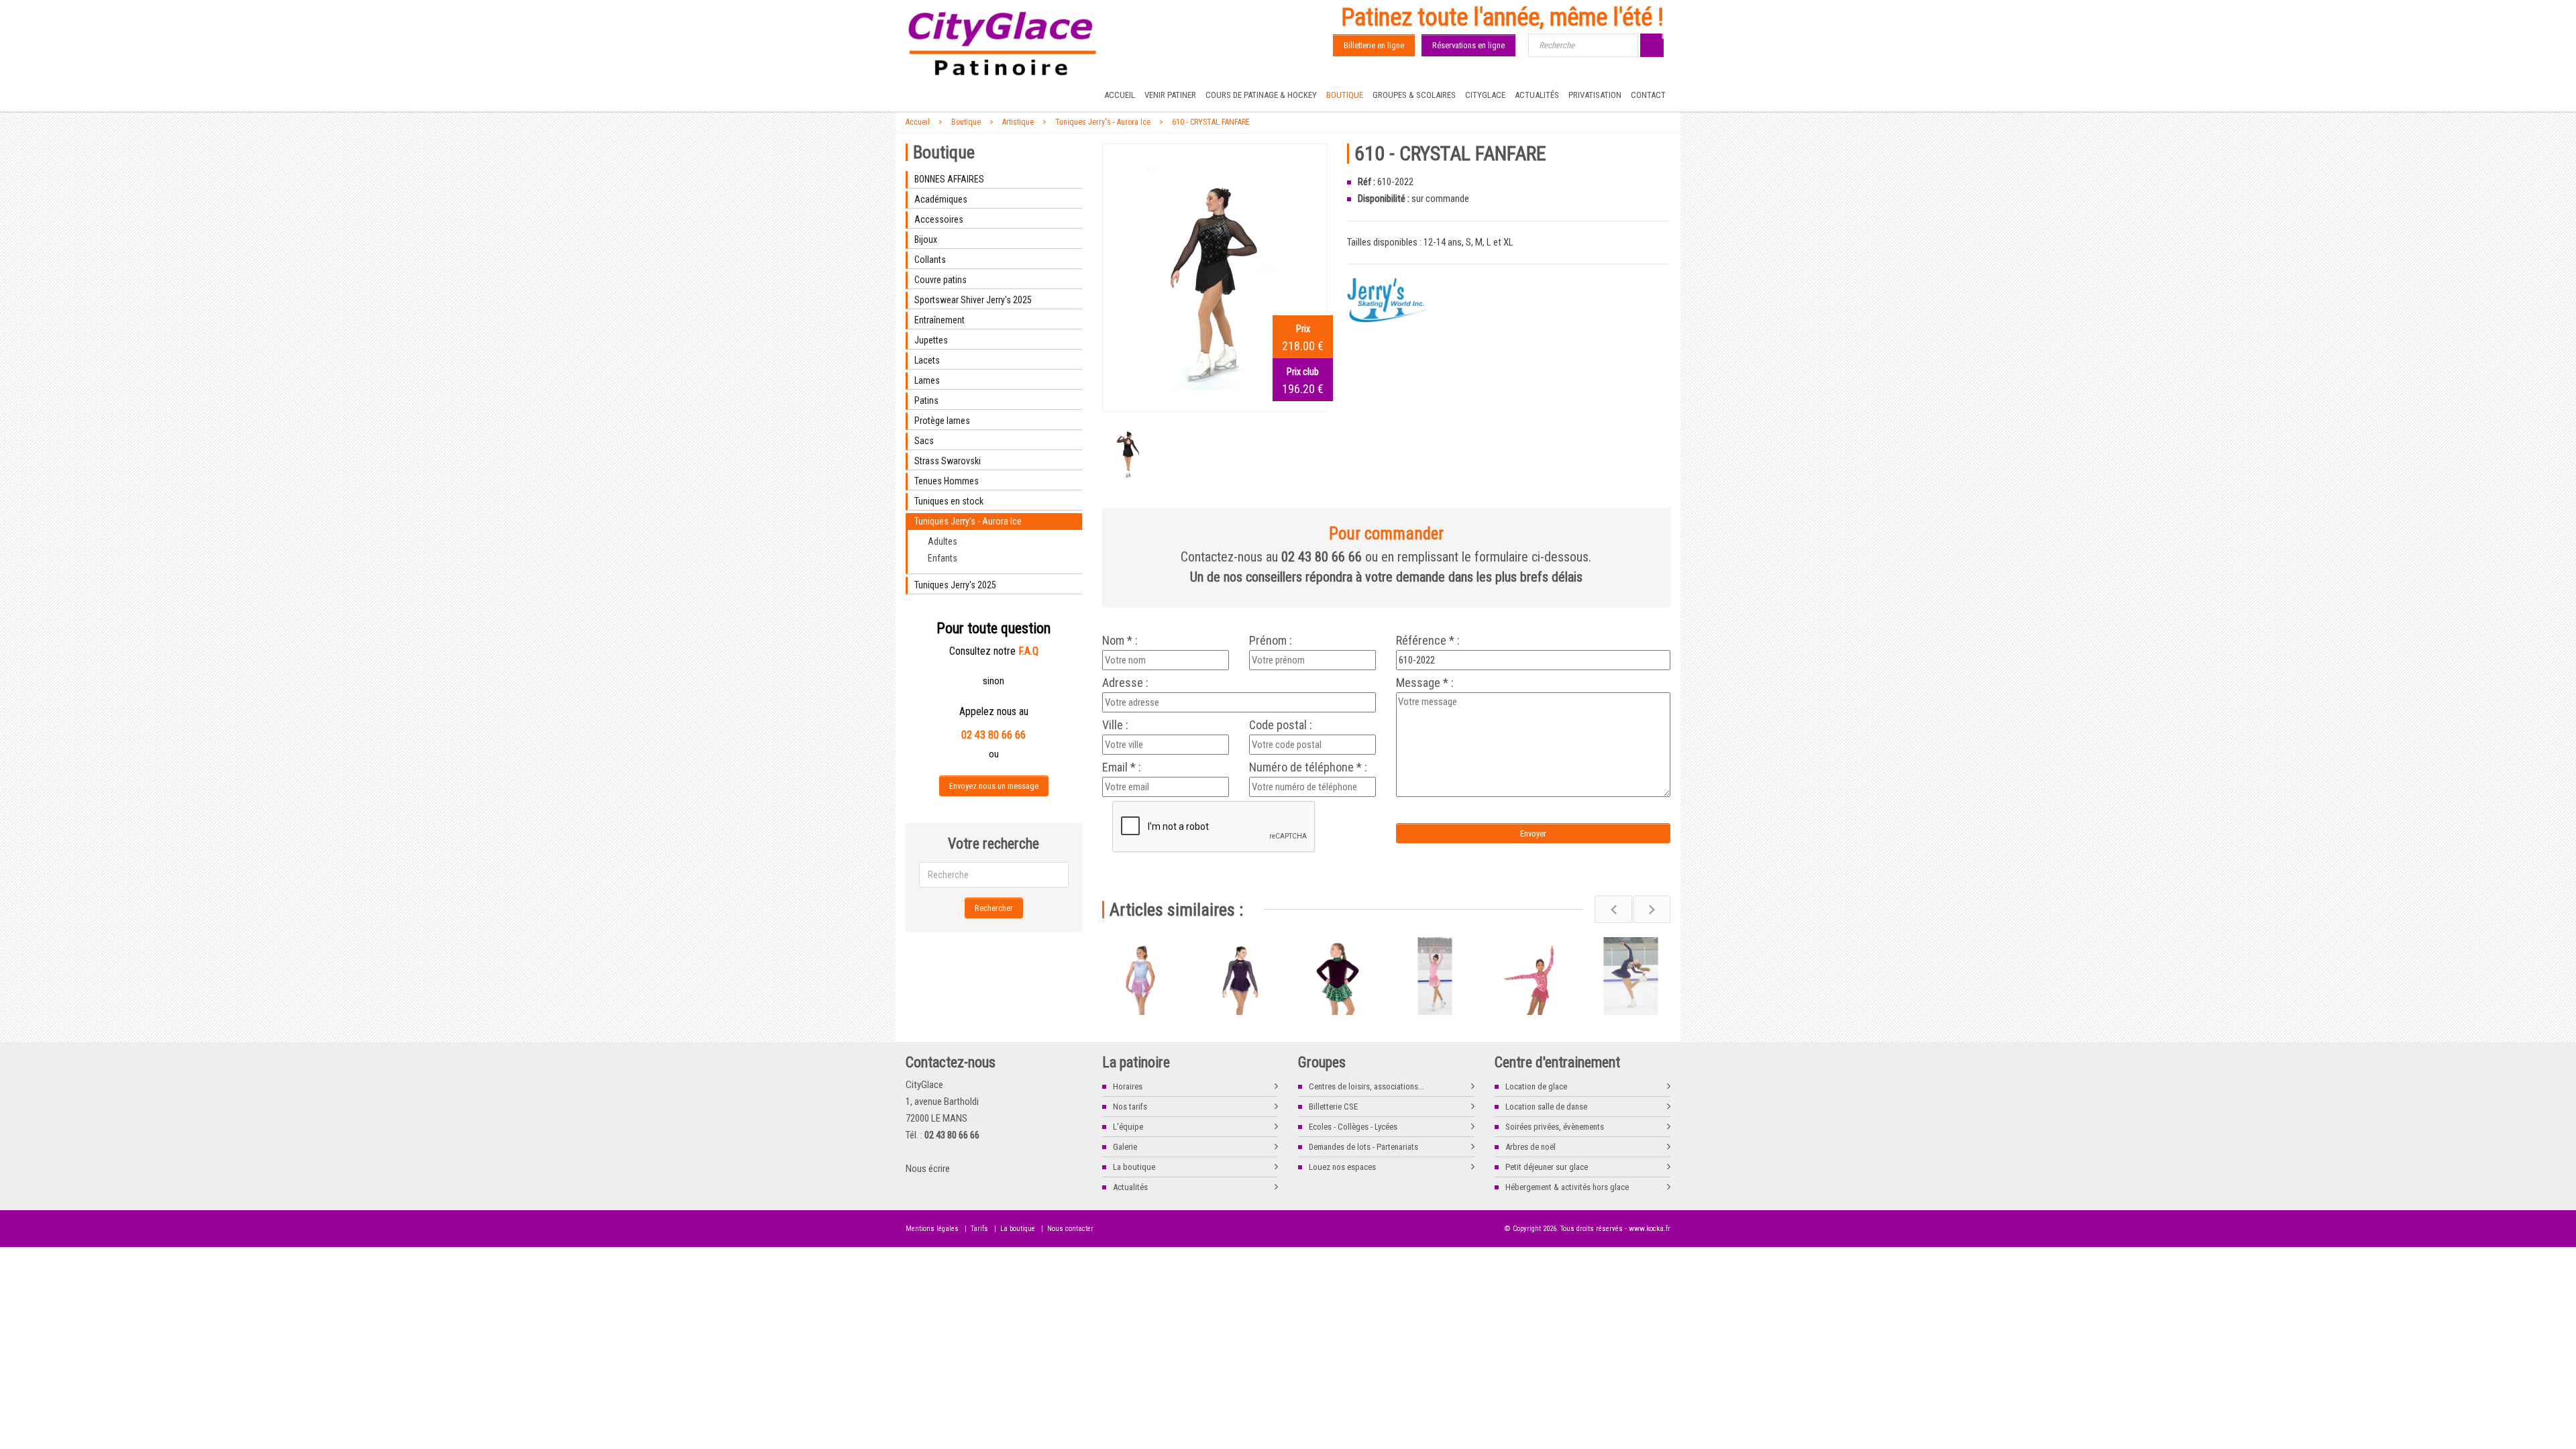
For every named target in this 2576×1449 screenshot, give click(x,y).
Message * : (1425, 683)
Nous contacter (1070, 1229)
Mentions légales (932, 1229)
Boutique (1345, 95)
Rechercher (994, 908)
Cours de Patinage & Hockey (1261, 95)
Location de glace (1536, 1086)
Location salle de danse (1546, 1107)
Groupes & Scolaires (1414, 95)
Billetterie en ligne (1374, 45)
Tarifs (979, 1229)
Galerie (1125, 1147)
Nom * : (1120, 641)
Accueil (1120, 95)
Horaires (1128, 1086)
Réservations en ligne (1468, 45)
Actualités (1537, 95)
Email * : (1122, 767)
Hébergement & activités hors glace (1567, 1187)
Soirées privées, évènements (1555, 1127)
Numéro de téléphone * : (1308, 767)
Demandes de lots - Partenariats (1363, 1147)
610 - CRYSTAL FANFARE (1211, 122)
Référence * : (1428, 641)
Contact (1648, 95)
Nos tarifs (1130, 1107)
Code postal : (1281, 725)
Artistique (1018, 122)
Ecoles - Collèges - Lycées (1353, 1127)
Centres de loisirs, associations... (1366, 1086)
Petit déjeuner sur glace (1547, 1167)
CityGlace (1485, 95)
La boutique (1134, 1167)
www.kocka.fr (1650, 1229)
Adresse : (1125, 683)
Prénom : (1271, 641)
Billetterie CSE (1333, 1107)
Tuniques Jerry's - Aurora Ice (1103, 122)
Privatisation (1595, 95)
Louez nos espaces (1342, 1167)
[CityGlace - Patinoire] (1003, 44)
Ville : (1115, 725)
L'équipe (1128, 1127)
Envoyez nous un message (994, 786)
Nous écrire (928, 1169)
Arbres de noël (1531, 1147)
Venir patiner (1170, 95)
